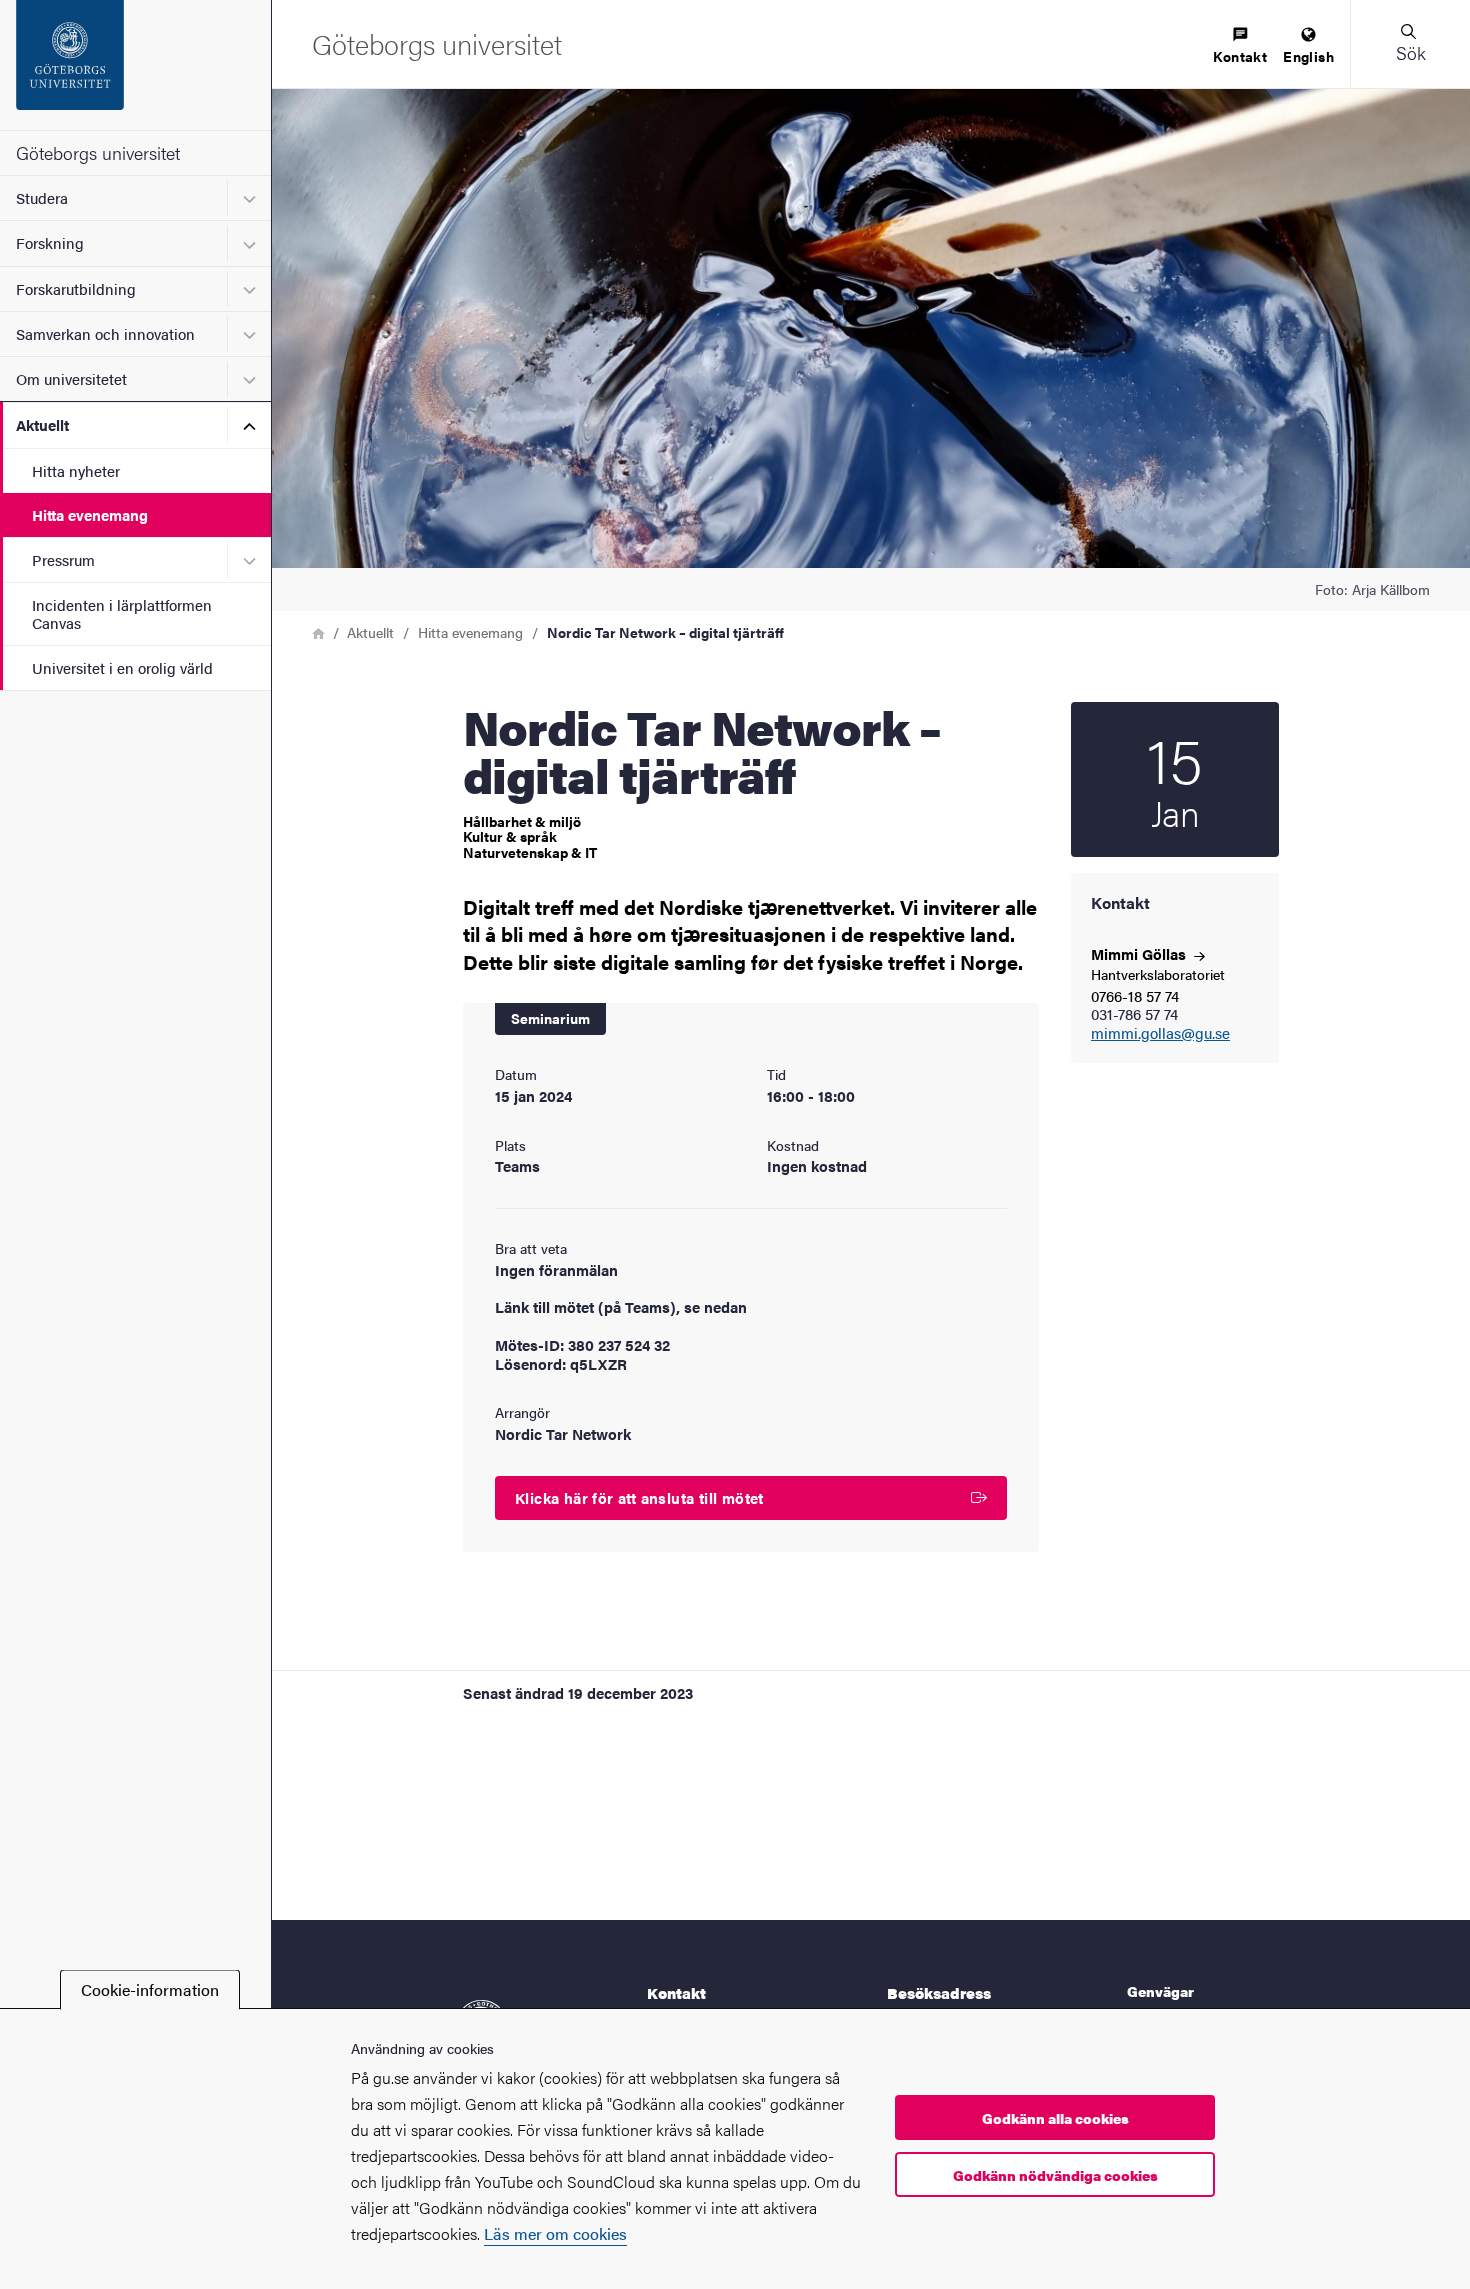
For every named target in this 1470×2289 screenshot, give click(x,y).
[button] (1410, 44)
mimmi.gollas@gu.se (1160, 1033)
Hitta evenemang (90, 514)
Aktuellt (42, 424)
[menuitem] (1240, 46)
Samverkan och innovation (105, 333)
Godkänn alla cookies (1055, 2118)
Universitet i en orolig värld (122, 667)
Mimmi (1140, 953)
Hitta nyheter (76, 470)
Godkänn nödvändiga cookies (1055, 2175)
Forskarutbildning (76, 288)
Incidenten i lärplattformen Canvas (122, 613)
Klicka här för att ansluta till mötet (639, 1497)
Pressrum (63, 559)
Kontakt (1240, 56)
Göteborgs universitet (98, 152)
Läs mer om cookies (555, 2233)
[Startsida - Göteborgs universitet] (135, 65)
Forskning (50, 242)
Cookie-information (150, 1989)
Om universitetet (71, 378)
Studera (42, 197)
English (1308, 56)
